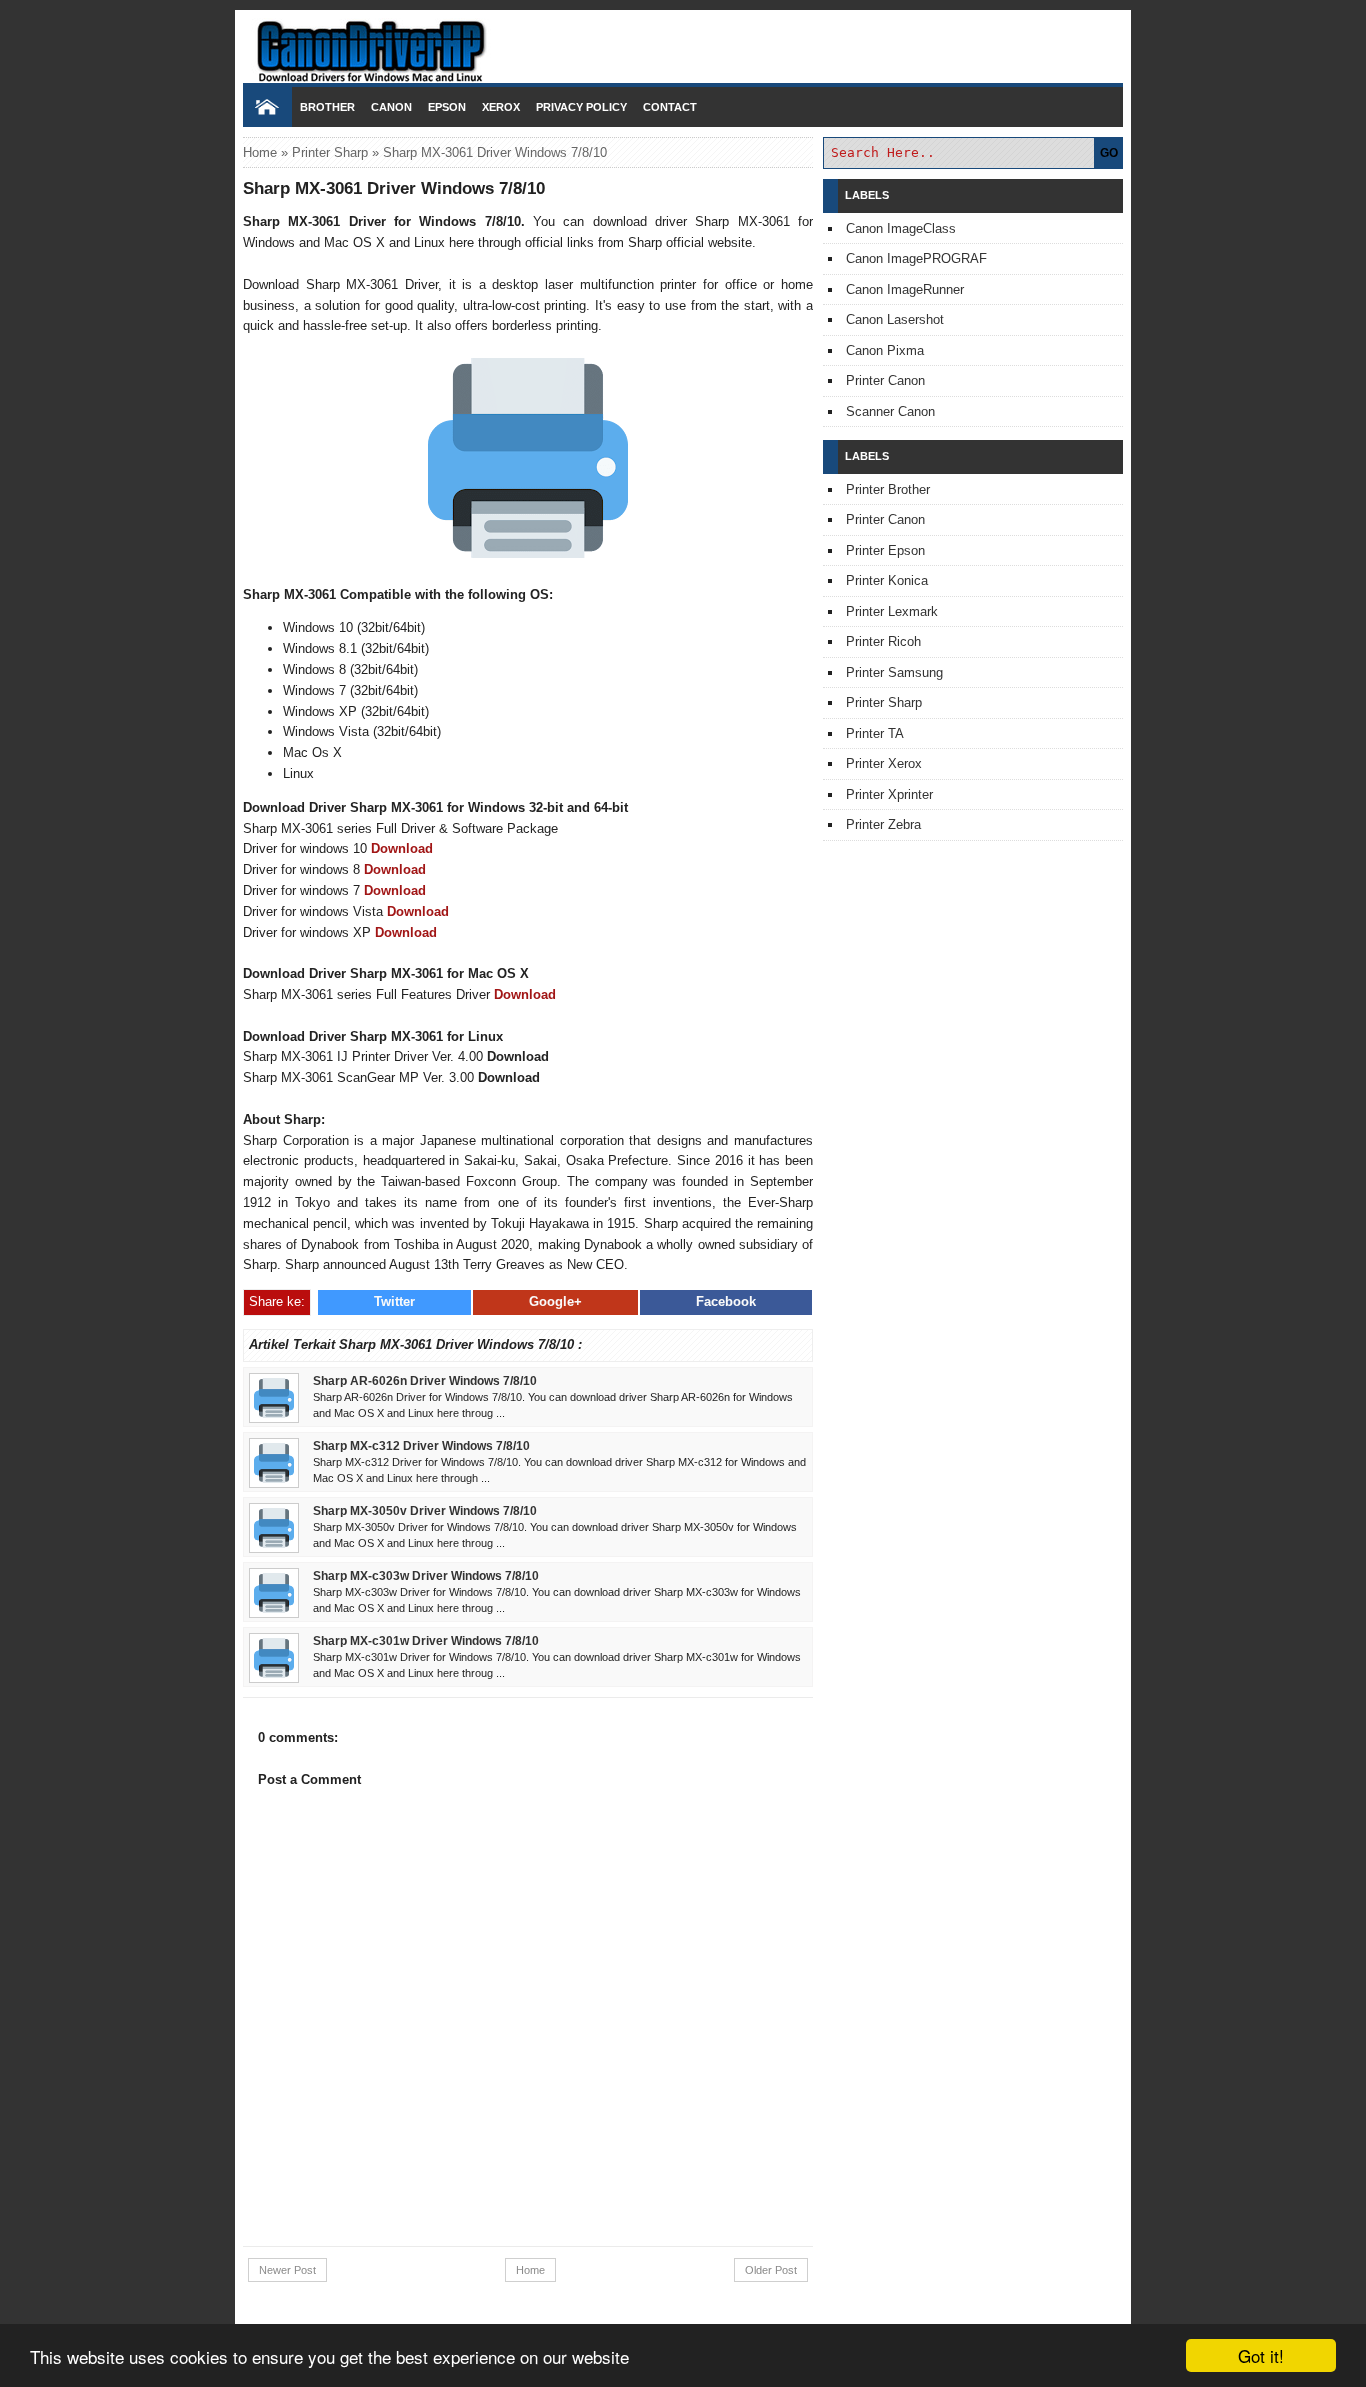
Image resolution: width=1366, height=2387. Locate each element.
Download (402, 848)
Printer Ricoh (883, 641)
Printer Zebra (883, 824)
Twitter (394, 1301)
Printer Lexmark (892, 611)
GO (1109, 153)
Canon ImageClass (901, 228)
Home (260, 152)
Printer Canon (885, 380)
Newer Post (287, 2270)
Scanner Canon (890, 411)
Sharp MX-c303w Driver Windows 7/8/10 (426, 1575)
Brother (327, 107)
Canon (391, 107)
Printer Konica (887, 580)
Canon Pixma (885, 350)
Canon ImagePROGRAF (916, 258)
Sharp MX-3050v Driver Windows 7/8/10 (425, 1510)
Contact (670, 107)
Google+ (555, 1301)
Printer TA (875, 733)
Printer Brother (888, 489)
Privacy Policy (581, 107)
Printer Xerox (884, 763)
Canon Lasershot (895, 319)
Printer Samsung (894, 672)
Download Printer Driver (683, 43)
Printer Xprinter (889, 794)
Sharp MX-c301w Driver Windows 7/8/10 (426, 1640)
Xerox (501, 107)
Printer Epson (885, 550)
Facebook (726, 1301)
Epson (447, 107)
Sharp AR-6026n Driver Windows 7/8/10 (425, 1380)
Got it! (1261, 2355)
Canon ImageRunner (905, 289)
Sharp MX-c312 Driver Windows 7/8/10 (421, 1445)
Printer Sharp (330, 152)
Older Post (771, 2270)
